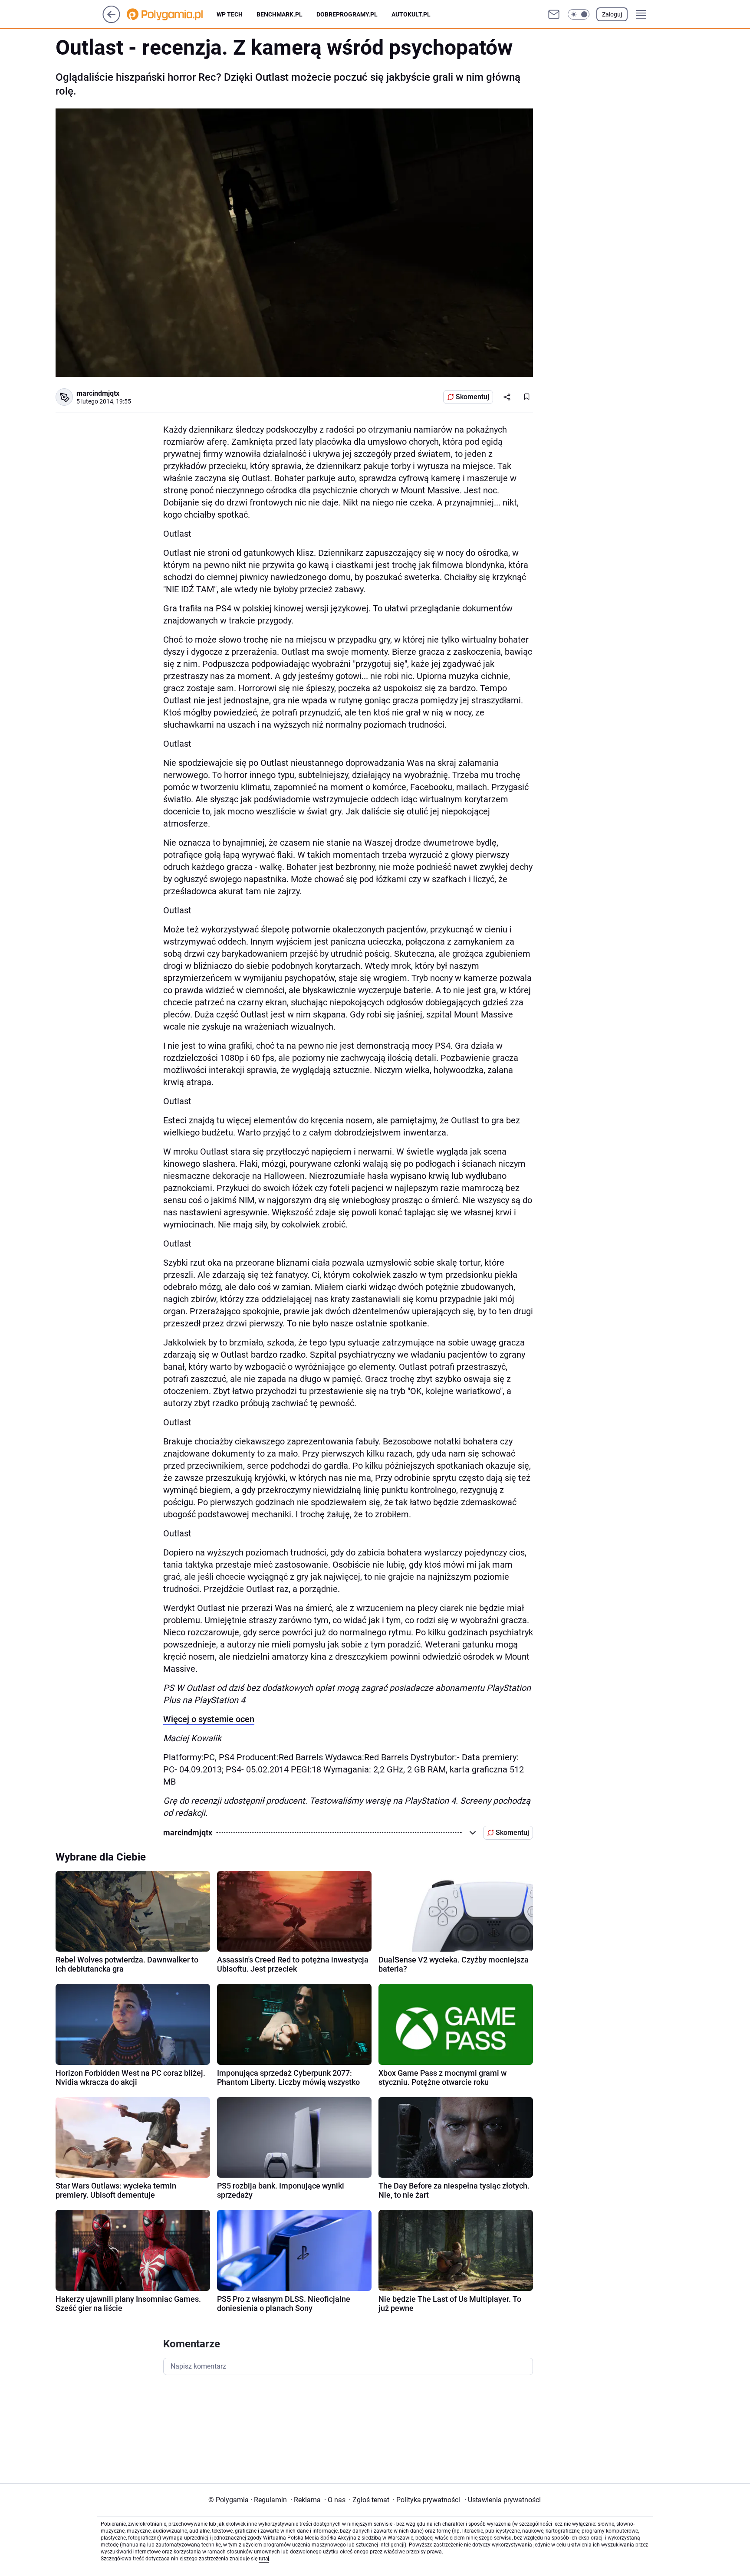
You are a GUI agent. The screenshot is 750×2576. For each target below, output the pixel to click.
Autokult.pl (411, 14)
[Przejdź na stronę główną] (111, 21)
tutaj (264, 2559)
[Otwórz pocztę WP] (554, 14)
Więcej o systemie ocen (209, 1719)
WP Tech (230, 14)
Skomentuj (472, 397)
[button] (579, 14)
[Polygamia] (172, 14)
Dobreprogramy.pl (347, 14)
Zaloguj (612, 14)
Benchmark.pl (280, 14)
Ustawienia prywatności (503, 2500)
